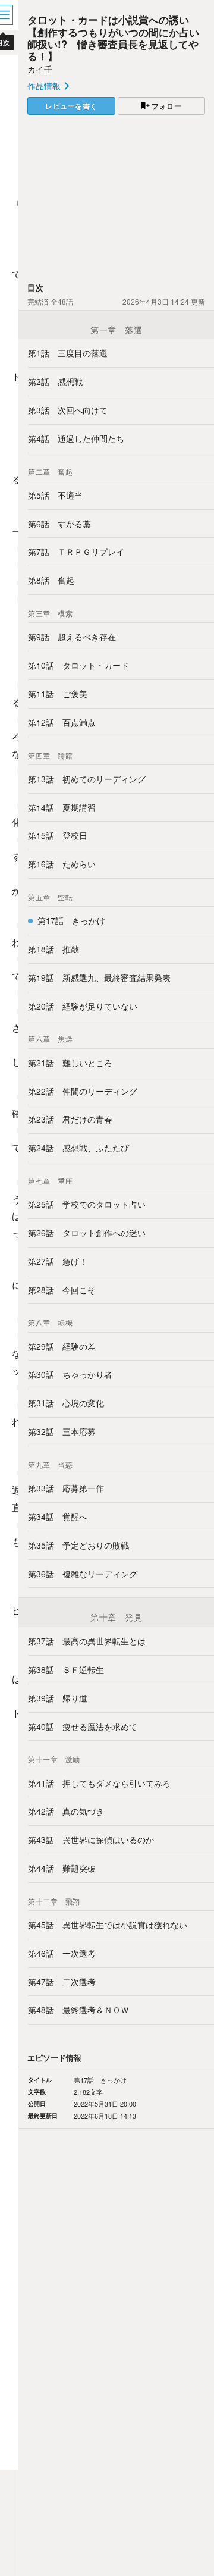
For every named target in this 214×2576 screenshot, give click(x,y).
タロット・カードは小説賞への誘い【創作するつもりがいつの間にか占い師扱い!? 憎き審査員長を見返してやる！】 (113, 37)
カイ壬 (40, 69)
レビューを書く (71, 106)
